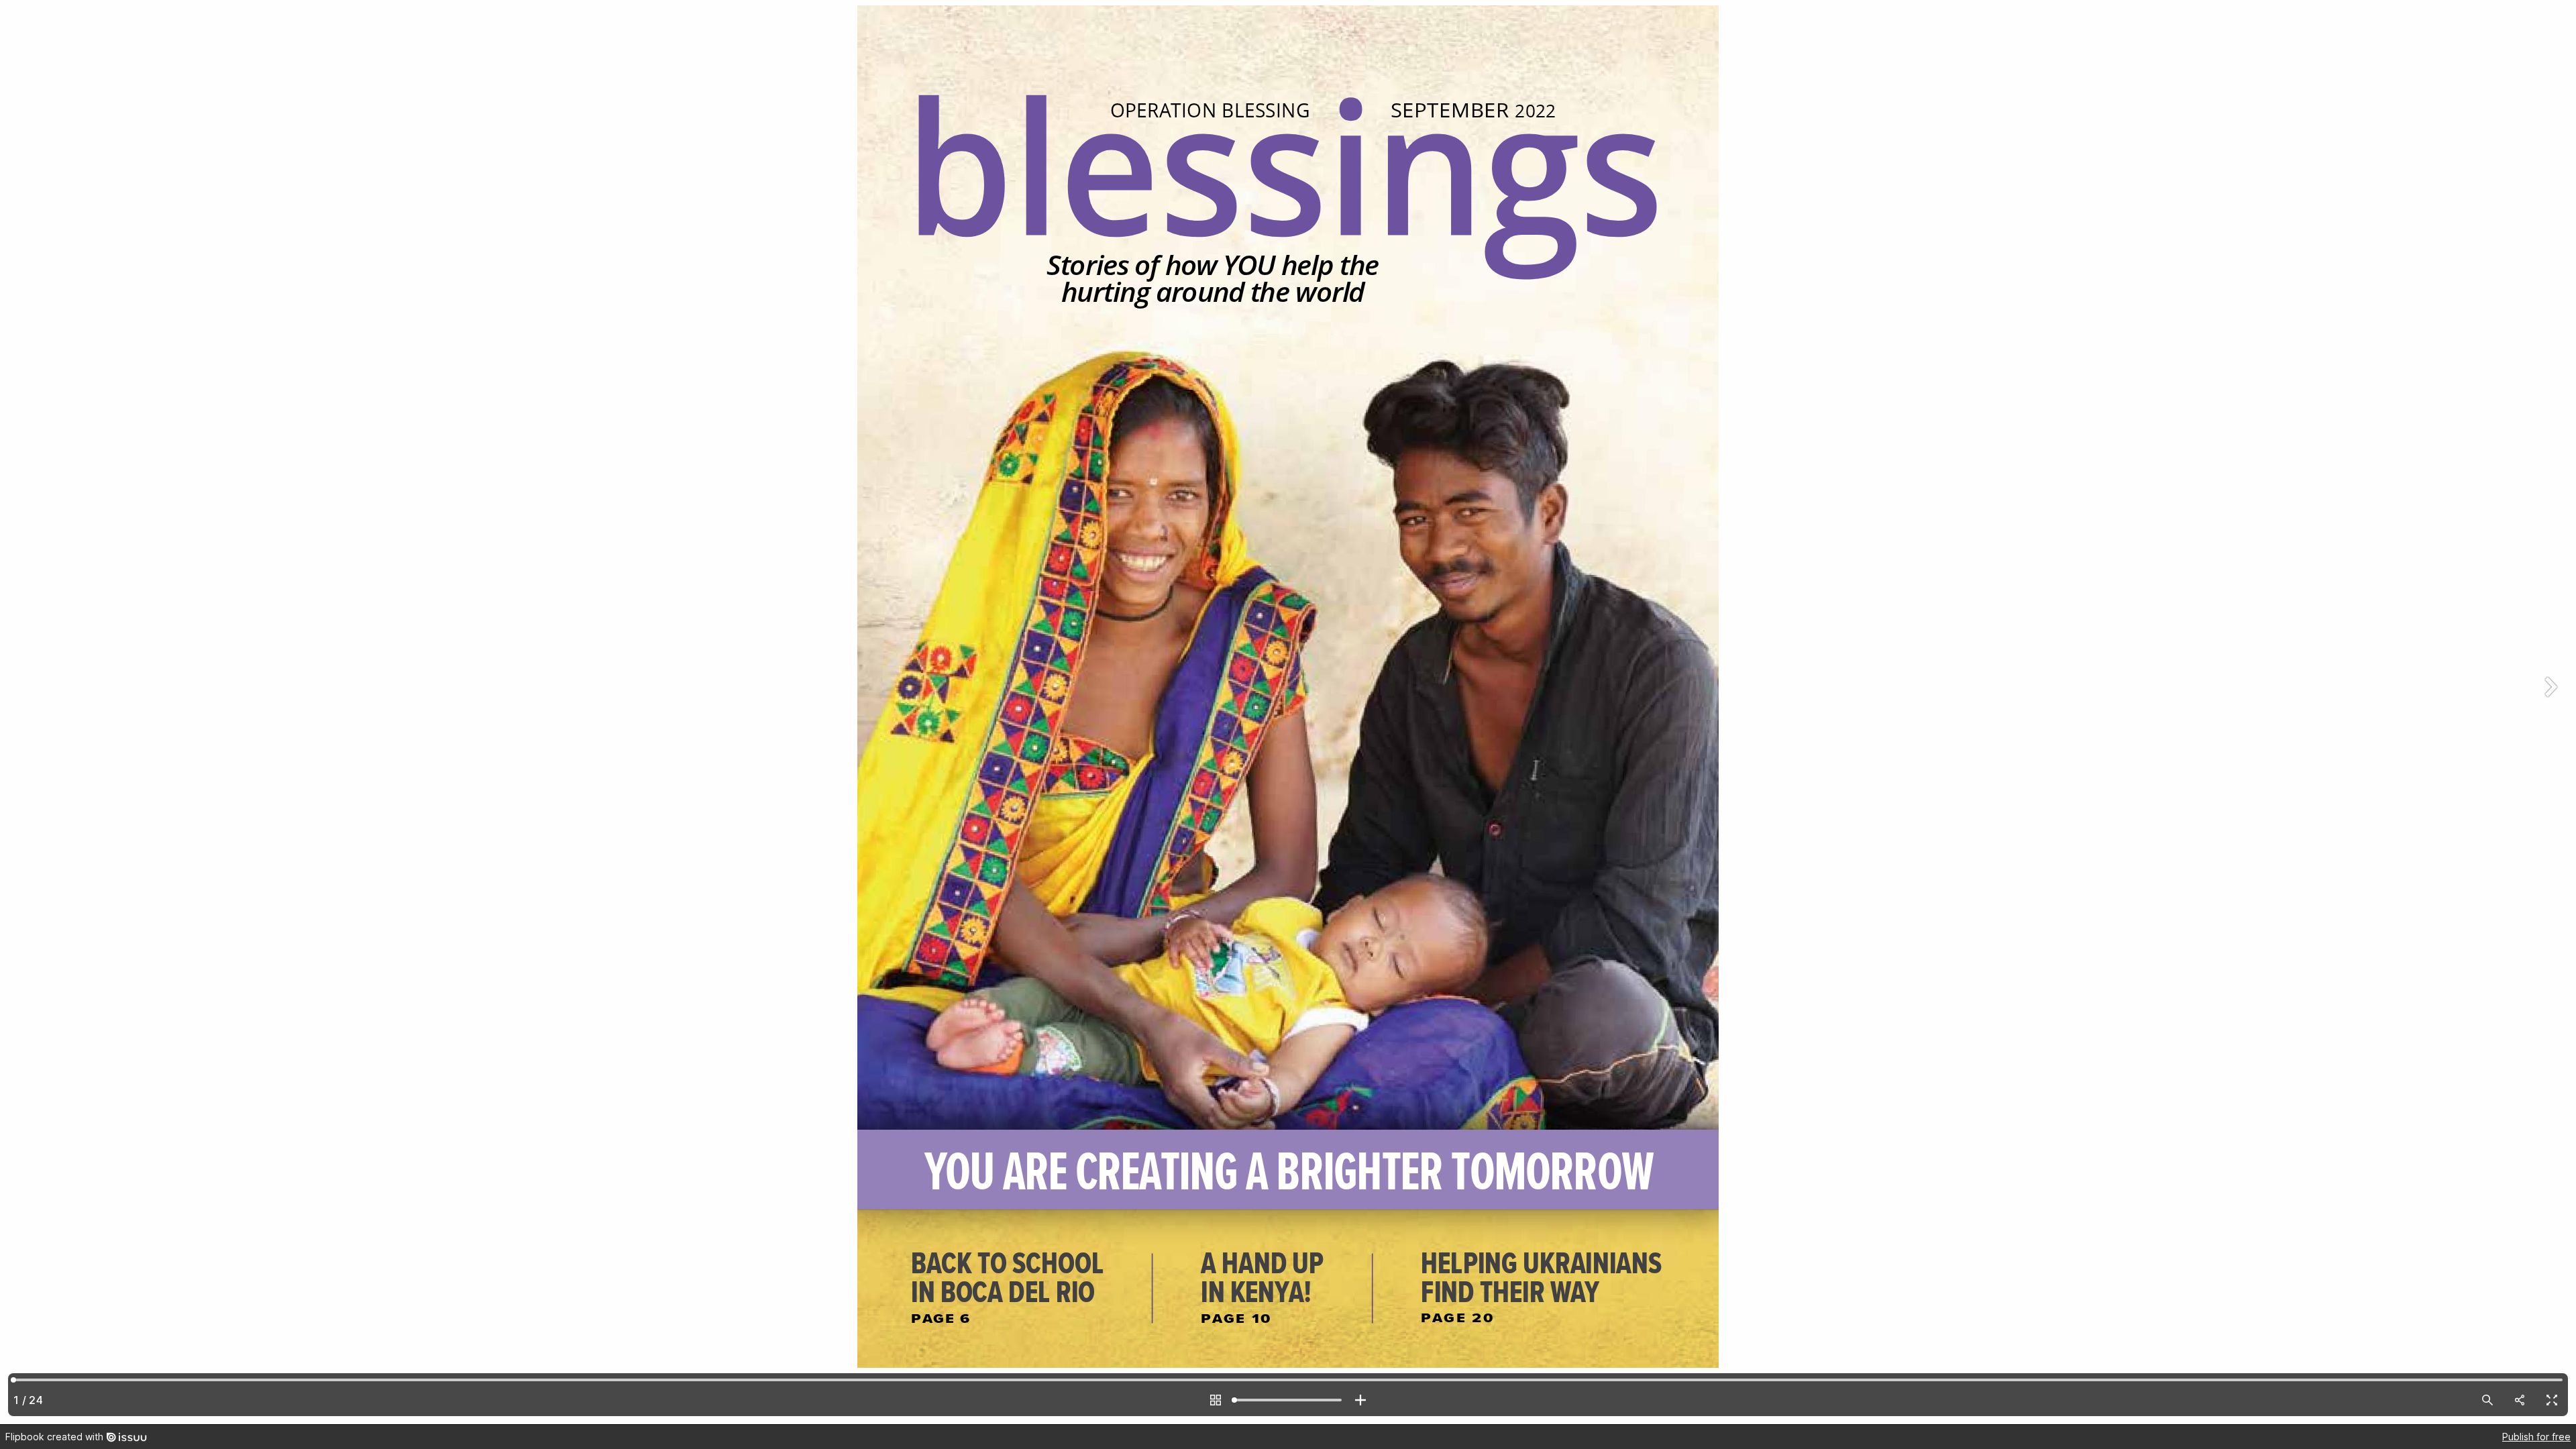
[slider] (1288, 1400)
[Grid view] (1216, 1400)
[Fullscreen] (2552, 1400)
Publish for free (2536, 1437)
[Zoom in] (1360, 1400)
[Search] (2487, 1400)
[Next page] (2549, 712)
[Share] (2520, 1400)
